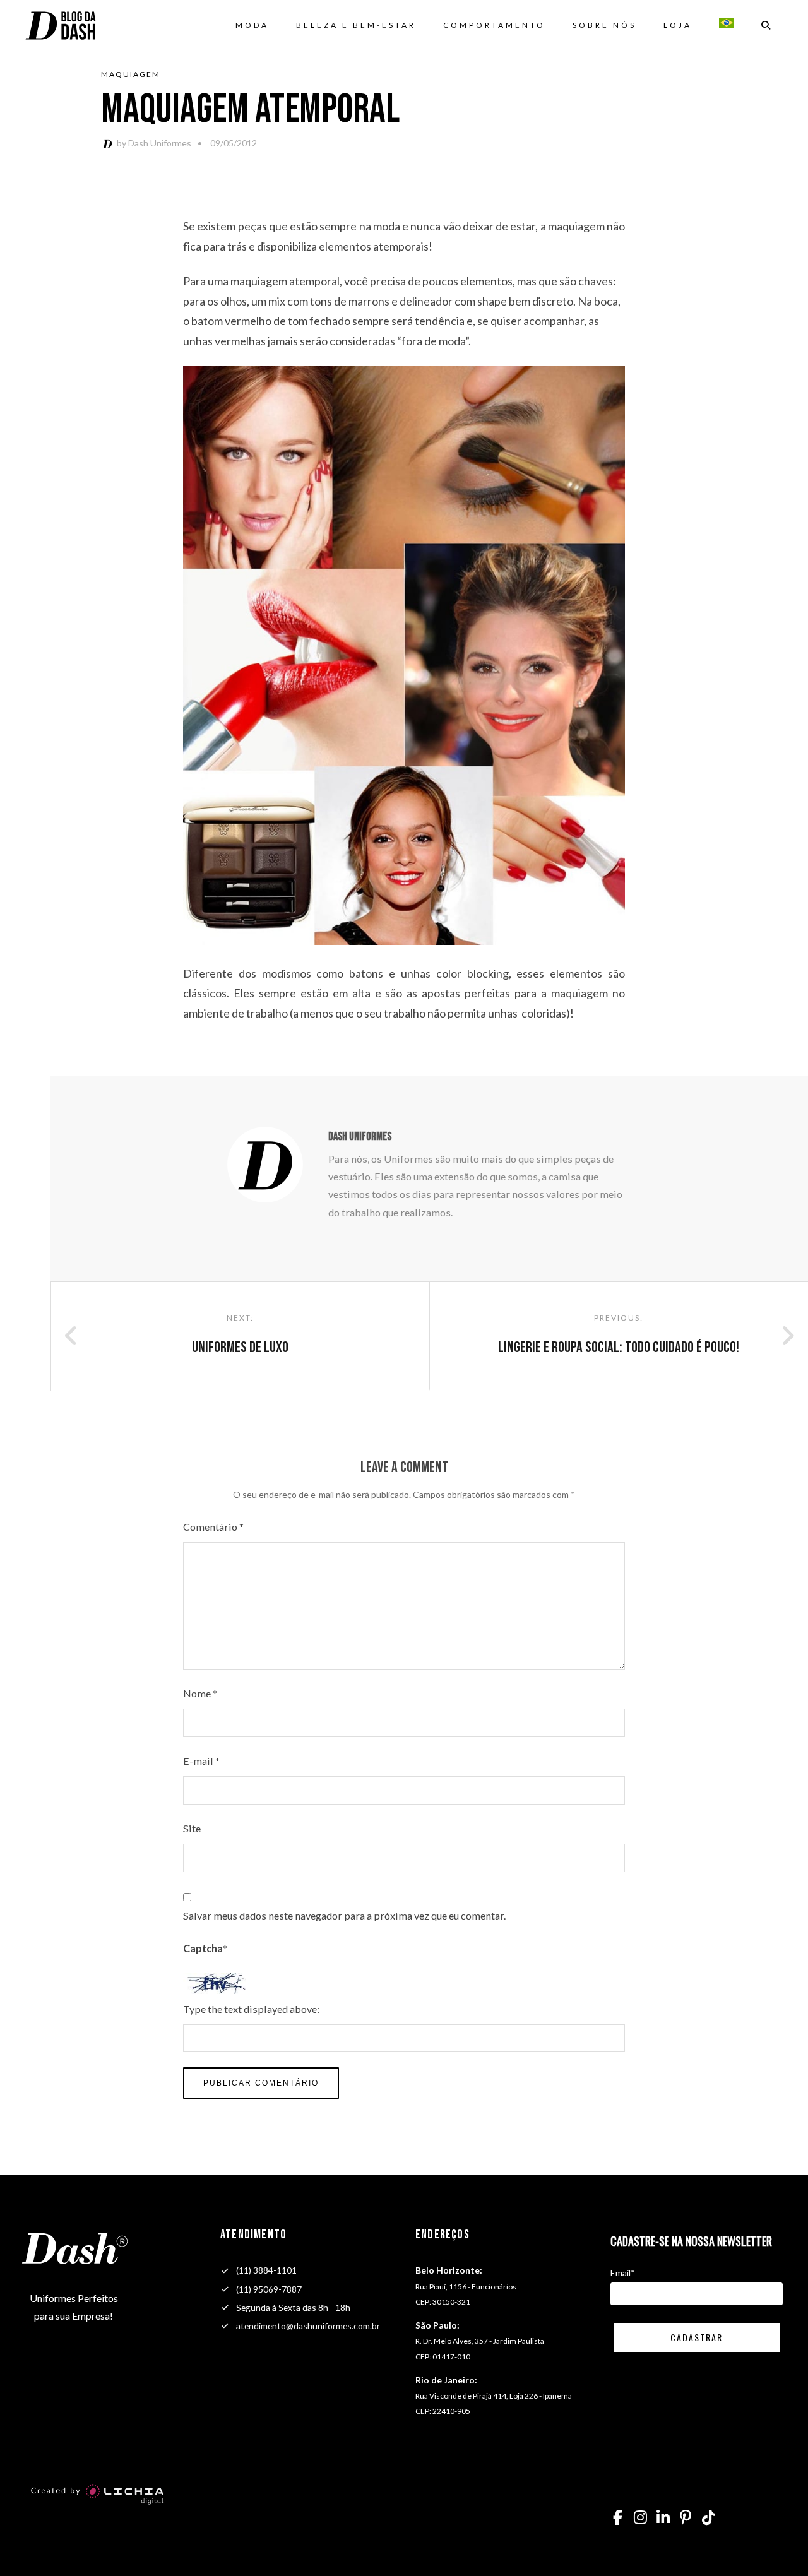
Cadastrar (697, 2337)
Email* (623, 2273)
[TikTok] (708, 2517)
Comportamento (494, 25)
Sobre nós (604, 25)
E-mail (201, 1761)
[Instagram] (640, 2517)
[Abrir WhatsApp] (776, 2544)
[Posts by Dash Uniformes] (109, 143)
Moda (252, 25)
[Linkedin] (663, 2517)
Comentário (213, 1527)
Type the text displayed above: (251, 2009)
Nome (200, 1693)
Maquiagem (131, 74)
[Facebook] (617, 2517)
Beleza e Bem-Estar (356, 25)
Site (192, 1828)
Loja (678, 25)
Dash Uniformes (160, 143)
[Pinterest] (686, 2517)
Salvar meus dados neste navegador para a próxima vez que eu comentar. (344, 1915)
